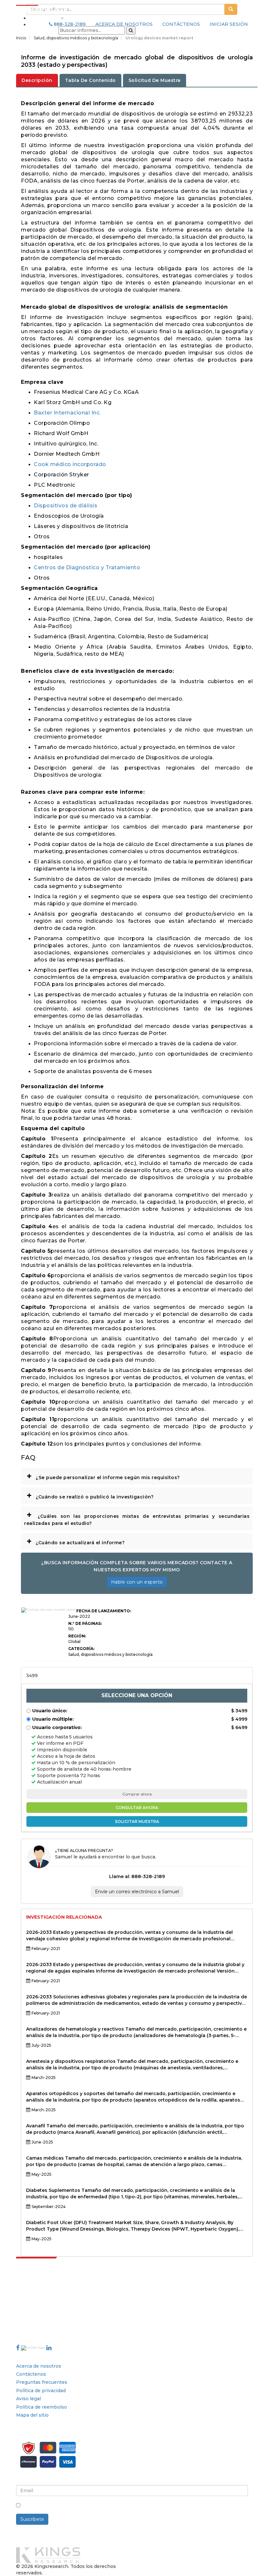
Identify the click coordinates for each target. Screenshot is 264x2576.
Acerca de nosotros (39, 2366)
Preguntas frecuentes (42, 2382)
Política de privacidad (41, 2391)
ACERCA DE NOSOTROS (124, 24)
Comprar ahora (137, 1794)
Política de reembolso (42, 2407)
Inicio (21, 38)
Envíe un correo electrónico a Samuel (137, 1892)
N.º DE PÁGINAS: (85, 1623)
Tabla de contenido (90, 80)
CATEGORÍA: (81, 1649)
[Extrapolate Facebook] (18, 2348)
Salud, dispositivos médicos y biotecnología (76, 38)
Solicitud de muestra (155, 80)
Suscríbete (32, 2519)
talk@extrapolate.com (42, 2316)
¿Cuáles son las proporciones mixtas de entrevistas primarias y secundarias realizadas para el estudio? (137, 1518)
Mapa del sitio (32, 2415)
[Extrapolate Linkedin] (49, 2348)
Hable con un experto (137, 1582)
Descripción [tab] (37, 80)
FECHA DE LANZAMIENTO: (104, 1611)
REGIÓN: (77, 1636)
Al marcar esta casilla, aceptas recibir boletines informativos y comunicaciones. (115, 2506)
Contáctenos (31, 2374)
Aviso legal (28, 2399)
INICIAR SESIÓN (229, 24)
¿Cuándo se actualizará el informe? (75, 1541)
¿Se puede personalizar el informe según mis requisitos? (103, 1476)
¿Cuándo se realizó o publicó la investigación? (90, 1495)
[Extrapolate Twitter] (34, 2348)
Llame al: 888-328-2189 (137, 1876)
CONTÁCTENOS (181, 24)
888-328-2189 (69, 24)
